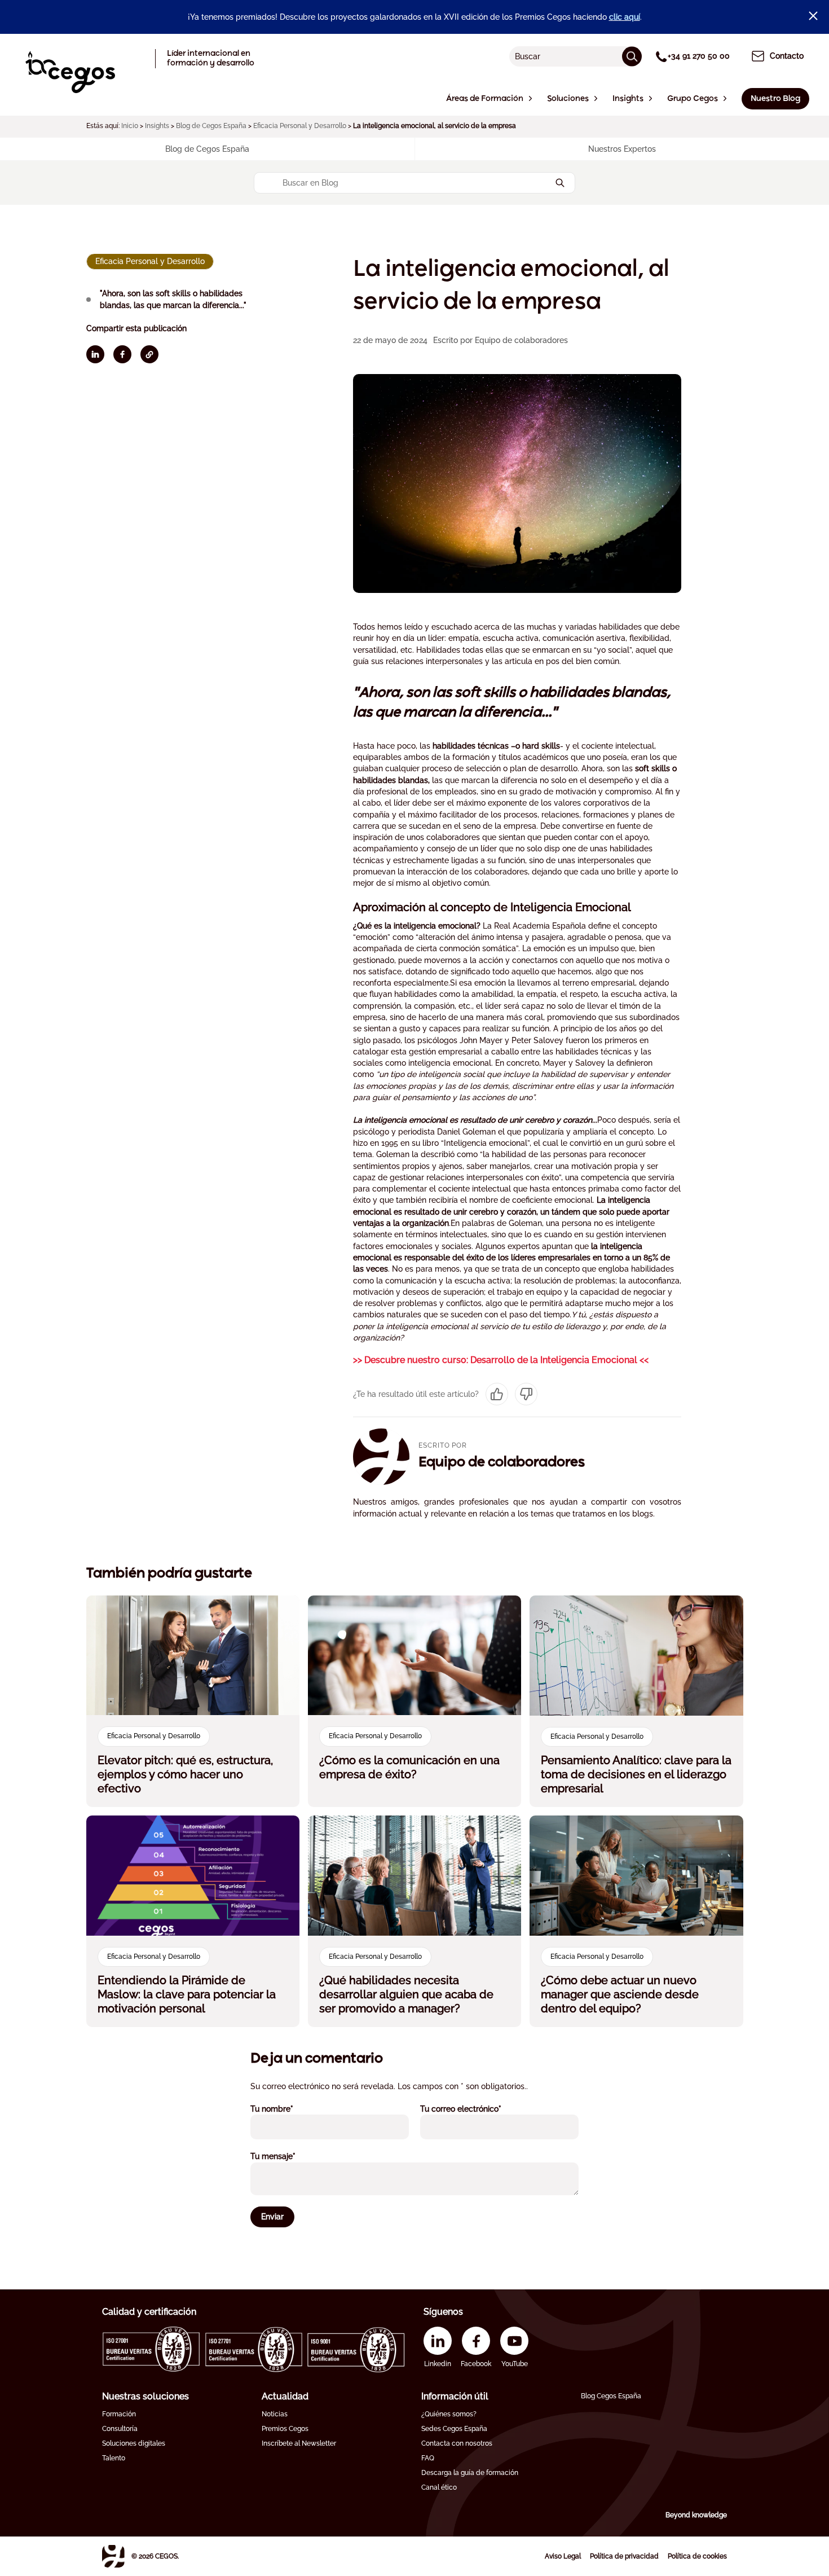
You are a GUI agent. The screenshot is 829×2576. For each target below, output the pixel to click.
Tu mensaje (288, 2156)
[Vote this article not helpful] (526, 1394)
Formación (119, 2414)
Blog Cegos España (611, 2396)
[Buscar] (632, 56)
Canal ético (439, 2487)
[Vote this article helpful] (497, 1394)
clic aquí (625, 17)
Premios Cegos (285, 2429)
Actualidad (285, 2396)
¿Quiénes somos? (449, 2414)
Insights (157, 126)
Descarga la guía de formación (470, 2473)
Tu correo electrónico (476, 2109)
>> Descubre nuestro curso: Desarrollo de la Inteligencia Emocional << (501, 1360)
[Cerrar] (813, 16)
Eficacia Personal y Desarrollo (300, 126)
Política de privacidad (624, 2556)
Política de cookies (697, 2556)
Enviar (272, 2217)
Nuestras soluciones (145, 2396)
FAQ (428, 2458)
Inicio (130, 126)
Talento (114, 2458)
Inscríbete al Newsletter (299, 2443)
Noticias (275, 2414)
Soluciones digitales (134, 2443)
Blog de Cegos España (211, 126)
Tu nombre (287, 2109)
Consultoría (120, 2429)
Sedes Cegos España (454, 2429)
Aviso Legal (563, 2556)
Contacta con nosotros (457, 2443)
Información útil (455, 2396)
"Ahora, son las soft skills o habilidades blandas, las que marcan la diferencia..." (173, 299)
